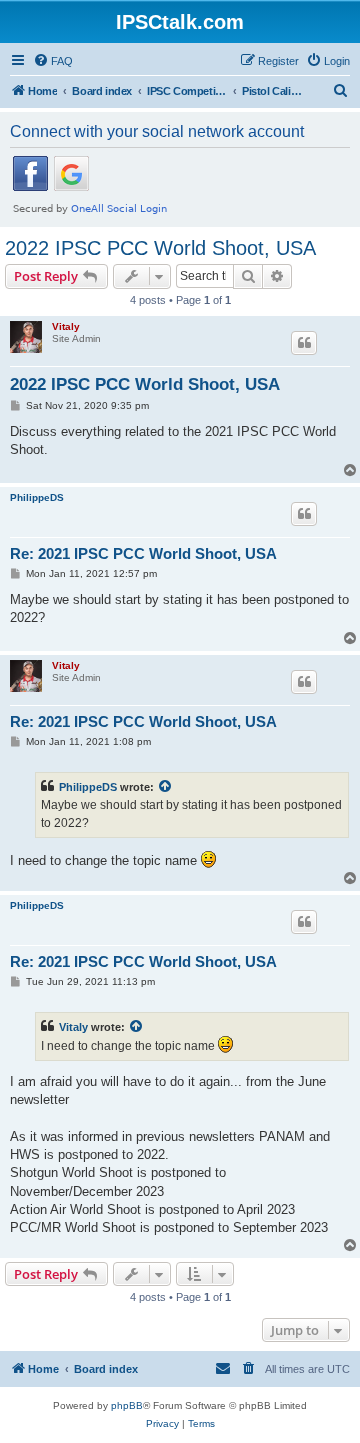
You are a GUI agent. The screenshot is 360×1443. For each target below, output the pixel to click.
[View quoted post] (166, 787)
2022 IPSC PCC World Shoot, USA (160, 248)
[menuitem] (53, 61)
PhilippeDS (37, 497)
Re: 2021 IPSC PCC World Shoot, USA (143, 553)
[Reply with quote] (304, 343)
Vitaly (66, 326)
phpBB (127, 1405)
